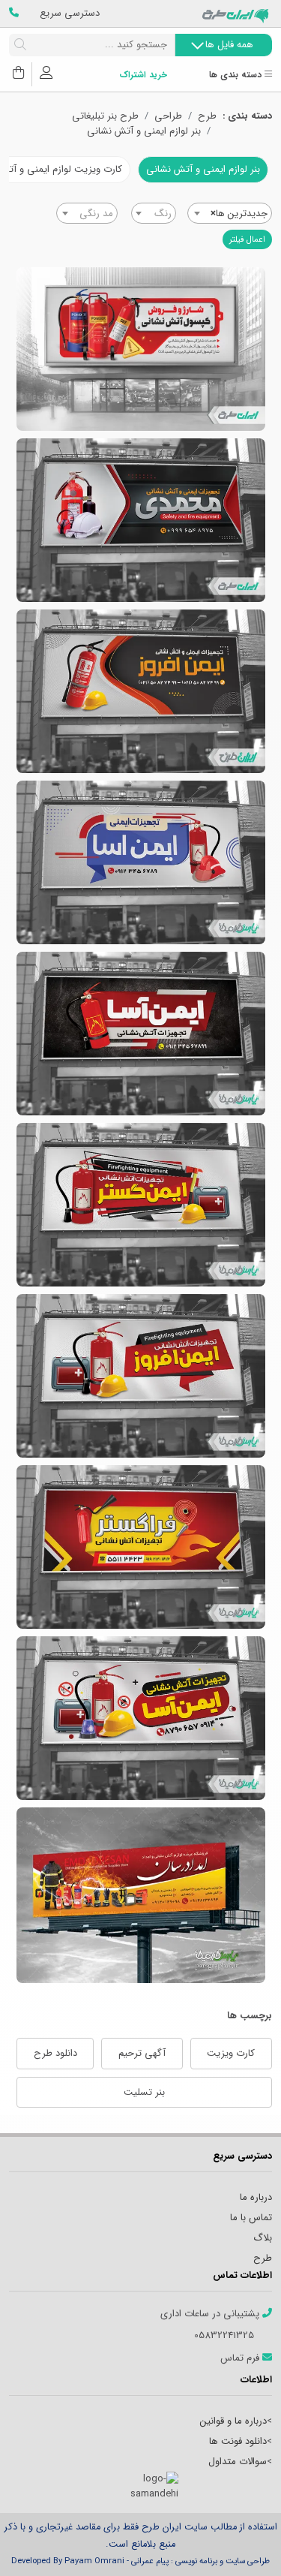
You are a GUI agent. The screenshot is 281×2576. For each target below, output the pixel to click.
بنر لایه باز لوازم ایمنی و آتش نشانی (141, 1376)
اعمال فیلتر (247, 239)
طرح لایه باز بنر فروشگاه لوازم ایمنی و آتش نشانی (141, 520)
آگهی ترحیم (142, 2053)
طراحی (168, 116)
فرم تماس (241, 2358)
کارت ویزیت (231, 2053)
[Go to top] (240, 2542)
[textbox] (154, 214)
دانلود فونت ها (238, 2441)
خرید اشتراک (143, 75)
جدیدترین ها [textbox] (239, 214)
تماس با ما (251, 2218)
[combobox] (230, 213)
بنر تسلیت (144, 2092)
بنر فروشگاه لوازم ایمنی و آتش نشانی (141, 349)
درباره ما (256, 2197)
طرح (207, 116)
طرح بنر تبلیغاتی (105, 116)
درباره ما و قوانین (233, 2421)
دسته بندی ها (237, 75)
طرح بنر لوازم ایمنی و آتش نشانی (141, 691)
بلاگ (263, 2238)
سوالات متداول (238, 2462)
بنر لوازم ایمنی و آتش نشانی (144, 131)
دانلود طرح (55, 2053)
